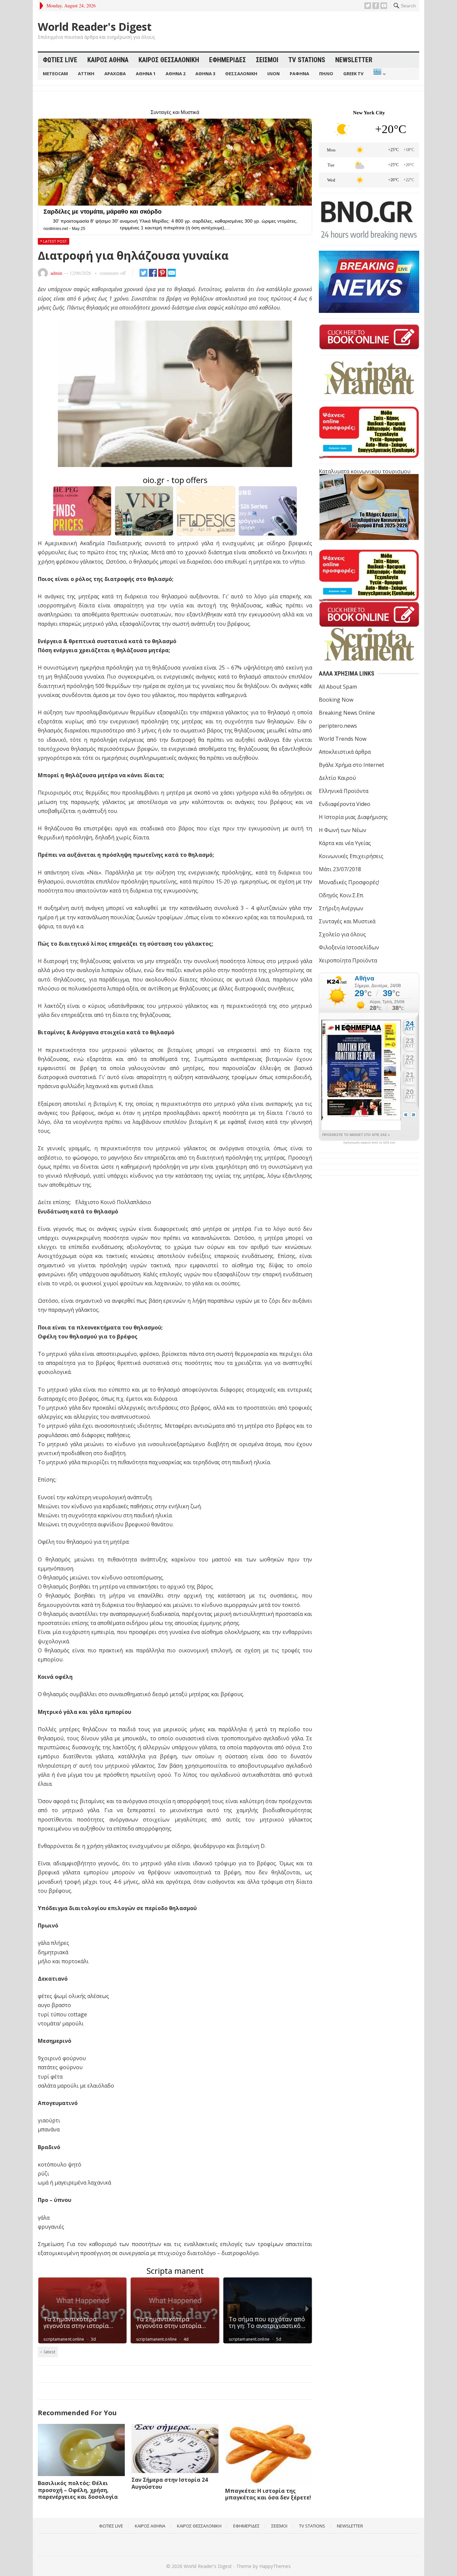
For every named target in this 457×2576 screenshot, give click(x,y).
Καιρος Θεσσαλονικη (169, 60)
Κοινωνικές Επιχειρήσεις (351, 856)
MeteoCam (55, 74)
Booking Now (336, 700)
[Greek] (379, 74)
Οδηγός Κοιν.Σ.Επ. (341, 895)
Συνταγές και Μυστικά (347, 921)
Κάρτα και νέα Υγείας (345, 843)
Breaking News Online (347, 713)
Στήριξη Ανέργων (341, 908)
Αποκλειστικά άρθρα (345, 752)
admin (56, 273)
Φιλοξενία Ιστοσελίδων (349, 947)
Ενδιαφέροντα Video (345, 804)
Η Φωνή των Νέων (343, 830)
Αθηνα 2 (175, 74)
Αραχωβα (115, 74)
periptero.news (338, 726)
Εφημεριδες (227, 60)
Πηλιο (326, 74)
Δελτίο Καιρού (337, 778)
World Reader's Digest (95, 27)
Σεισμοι (267, 60)
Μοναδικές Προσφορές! (349, 882)
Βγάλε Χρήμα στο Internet (351, 765)
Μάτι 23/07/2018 (340, 869)
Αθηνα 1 (146, 74)
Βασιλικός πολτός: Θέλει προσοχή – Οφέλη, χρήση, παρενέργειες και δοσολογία (78, 2490)
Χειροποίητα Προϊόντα (348, 960)
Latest (50, 2352)
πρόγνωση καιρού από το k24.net (369, 1143)
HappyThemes (275, 2566)
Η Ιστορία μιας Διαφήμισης (353, 817)
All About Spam (338, 687)
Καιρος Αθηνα (108, 60)
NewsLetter (354, 60)
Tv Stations (307, 60)
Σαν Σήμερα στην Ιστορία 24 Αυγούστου (170, 2483)
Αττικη (86, 74)
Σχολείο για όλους (342, 934)
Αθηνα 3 (205, 74)
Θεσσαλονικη (241, 74)
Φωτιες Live (60, 60)
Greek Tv (353, 74)
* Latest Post (54, 241)
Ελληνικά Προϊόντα (344, 791)
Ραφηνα (299, 74)
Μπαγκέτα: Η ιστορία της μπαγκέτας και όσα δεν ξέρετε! (268, 2494)
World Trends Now (343, 739)
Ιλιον (273, 74)
